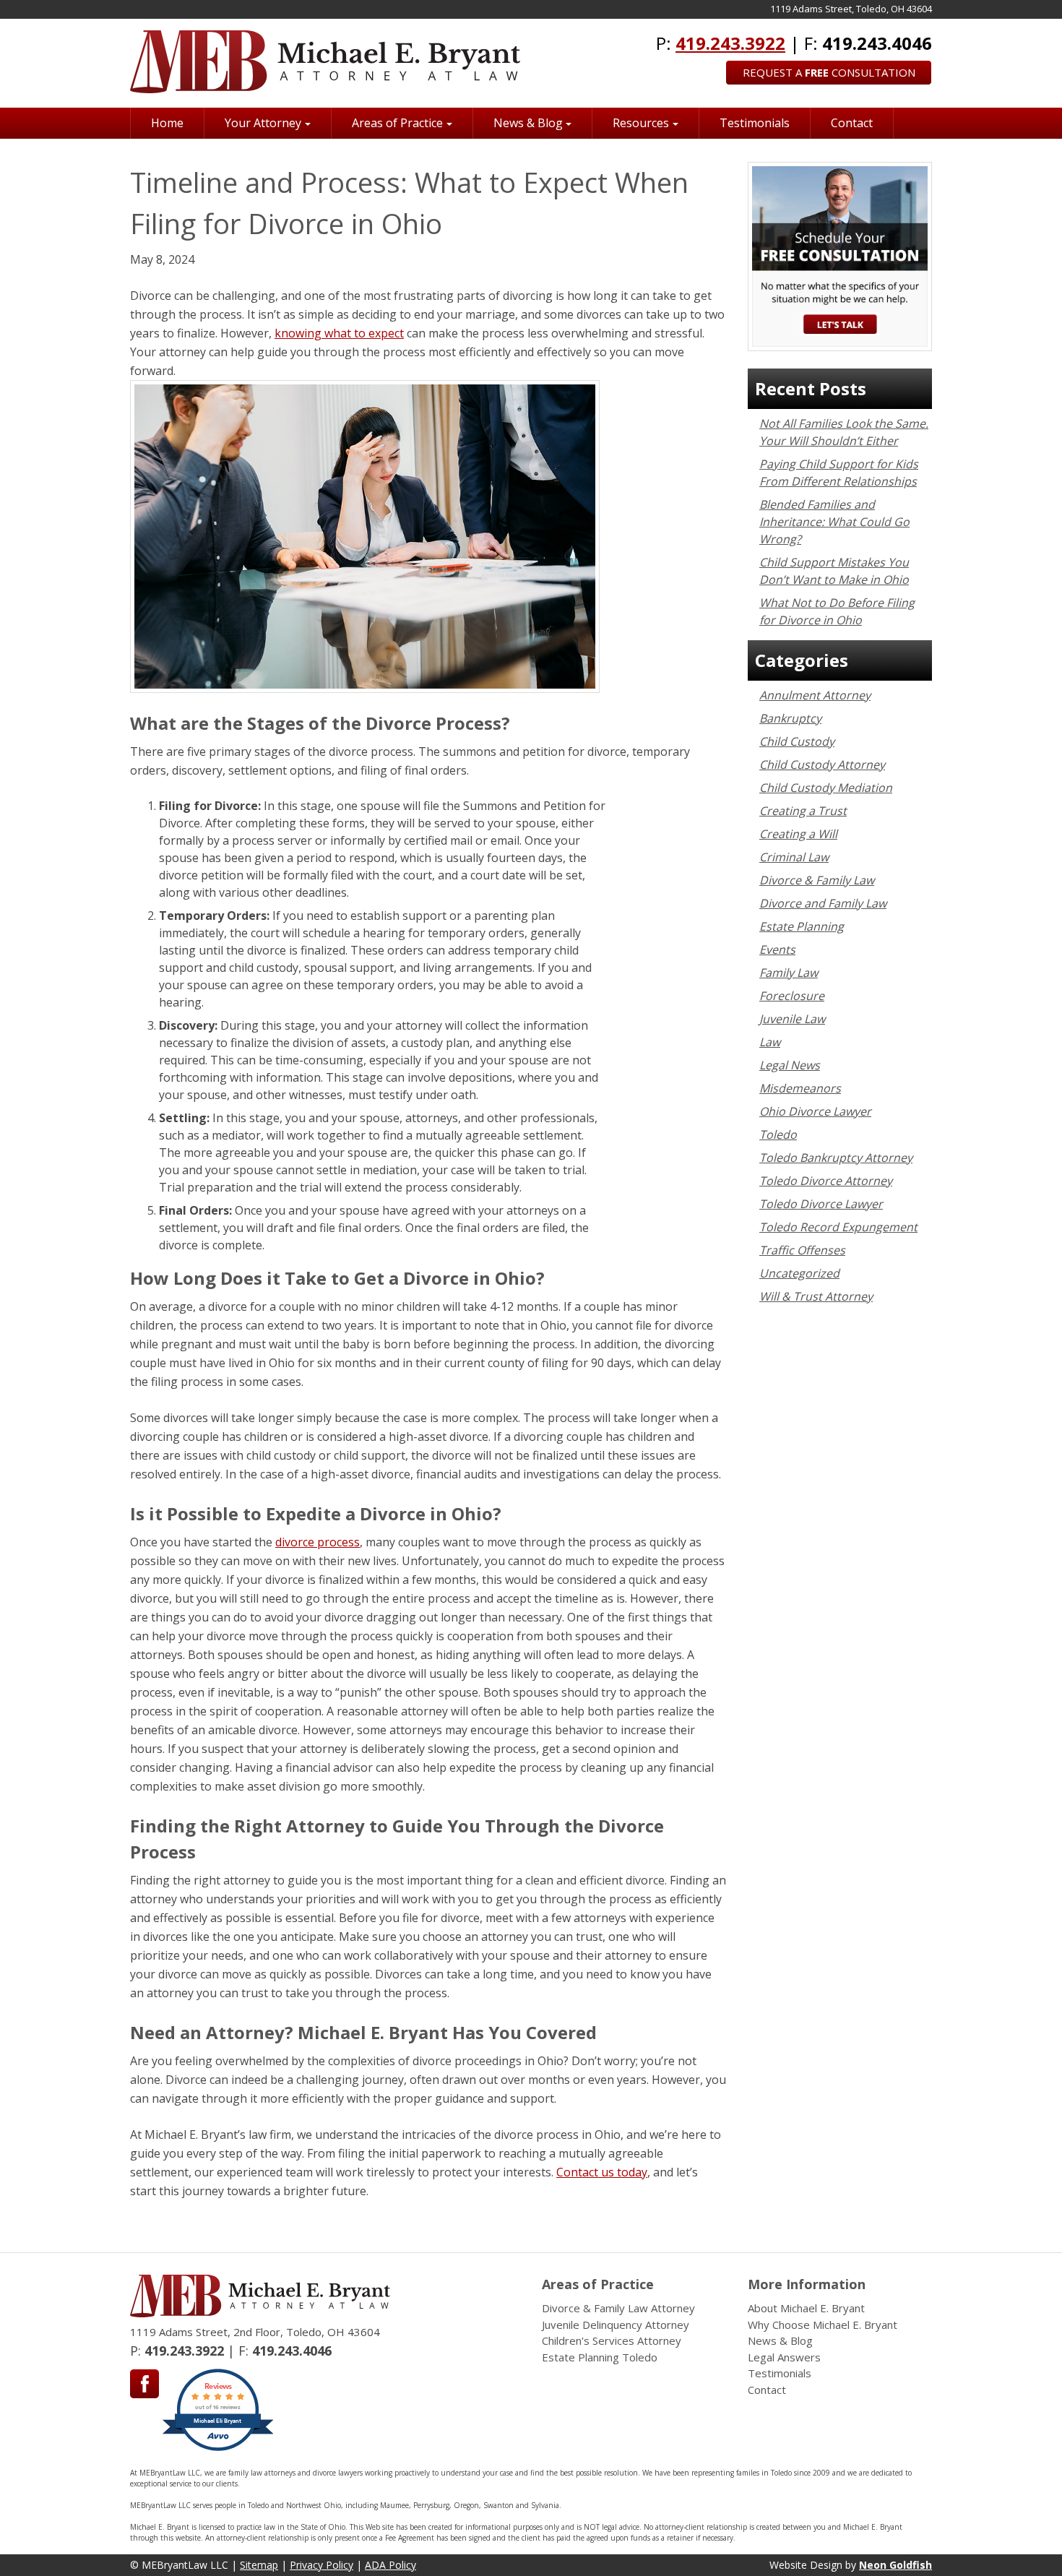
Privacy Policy (321, 2565)
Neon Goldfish (895, 2565)
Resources (641, 123)
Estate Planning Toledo (600, 2357)
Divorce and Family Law (823, 903)
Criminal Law (794, 857)
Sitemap (259, 2565)
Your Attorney (263, 123)
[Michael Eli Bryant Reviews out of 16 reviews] (218, 2449)
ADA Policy (390, 2565)
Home (167, 123)
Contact (852, 123)
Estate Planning (802, 926)
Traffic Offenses (802, 1250)
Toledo (778, 1134)
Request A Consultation (829, 72)
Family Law (789, 973)
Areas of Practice (397, 123)
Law (770, 1042)
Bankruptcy (790, 718)
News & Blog (528, 123)
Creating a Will (798, 834)
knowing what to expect (339, 333)
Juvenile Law (792, 1019)
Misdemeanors (800, 1088)
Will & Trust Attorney (816, 1296)
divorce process (318, 1542)
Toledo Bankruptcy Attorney (836, 1158)
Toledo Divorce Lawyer (821, 1204)
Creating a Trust (803, 811)
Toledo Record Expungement (838, 1227)
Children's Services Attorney (612, 2340)
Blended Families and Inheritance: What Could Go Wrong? (834, 522)
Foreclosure (792, 996)
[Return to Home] (325, 62)
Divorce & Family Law (817, 880)
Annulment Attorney (815, 695)
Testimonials (755, 123)
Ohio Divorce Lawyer (815, 1111)
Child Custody (797, 741)
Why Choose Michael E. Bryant (823, 2325)
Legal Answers (784, 2357)
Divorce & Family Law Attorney (618, 2308)
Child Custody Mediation (826, 788)
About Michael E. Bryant (806, 2308)
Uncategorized (799, 1273)
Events (777, 949)
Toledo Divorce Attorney (826, 1181)
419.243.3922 (730, 43)
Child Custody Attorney (822, 764)
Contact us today (602, 2172)
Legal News (790, 1065)
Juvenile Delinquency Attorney (616, 2325)
